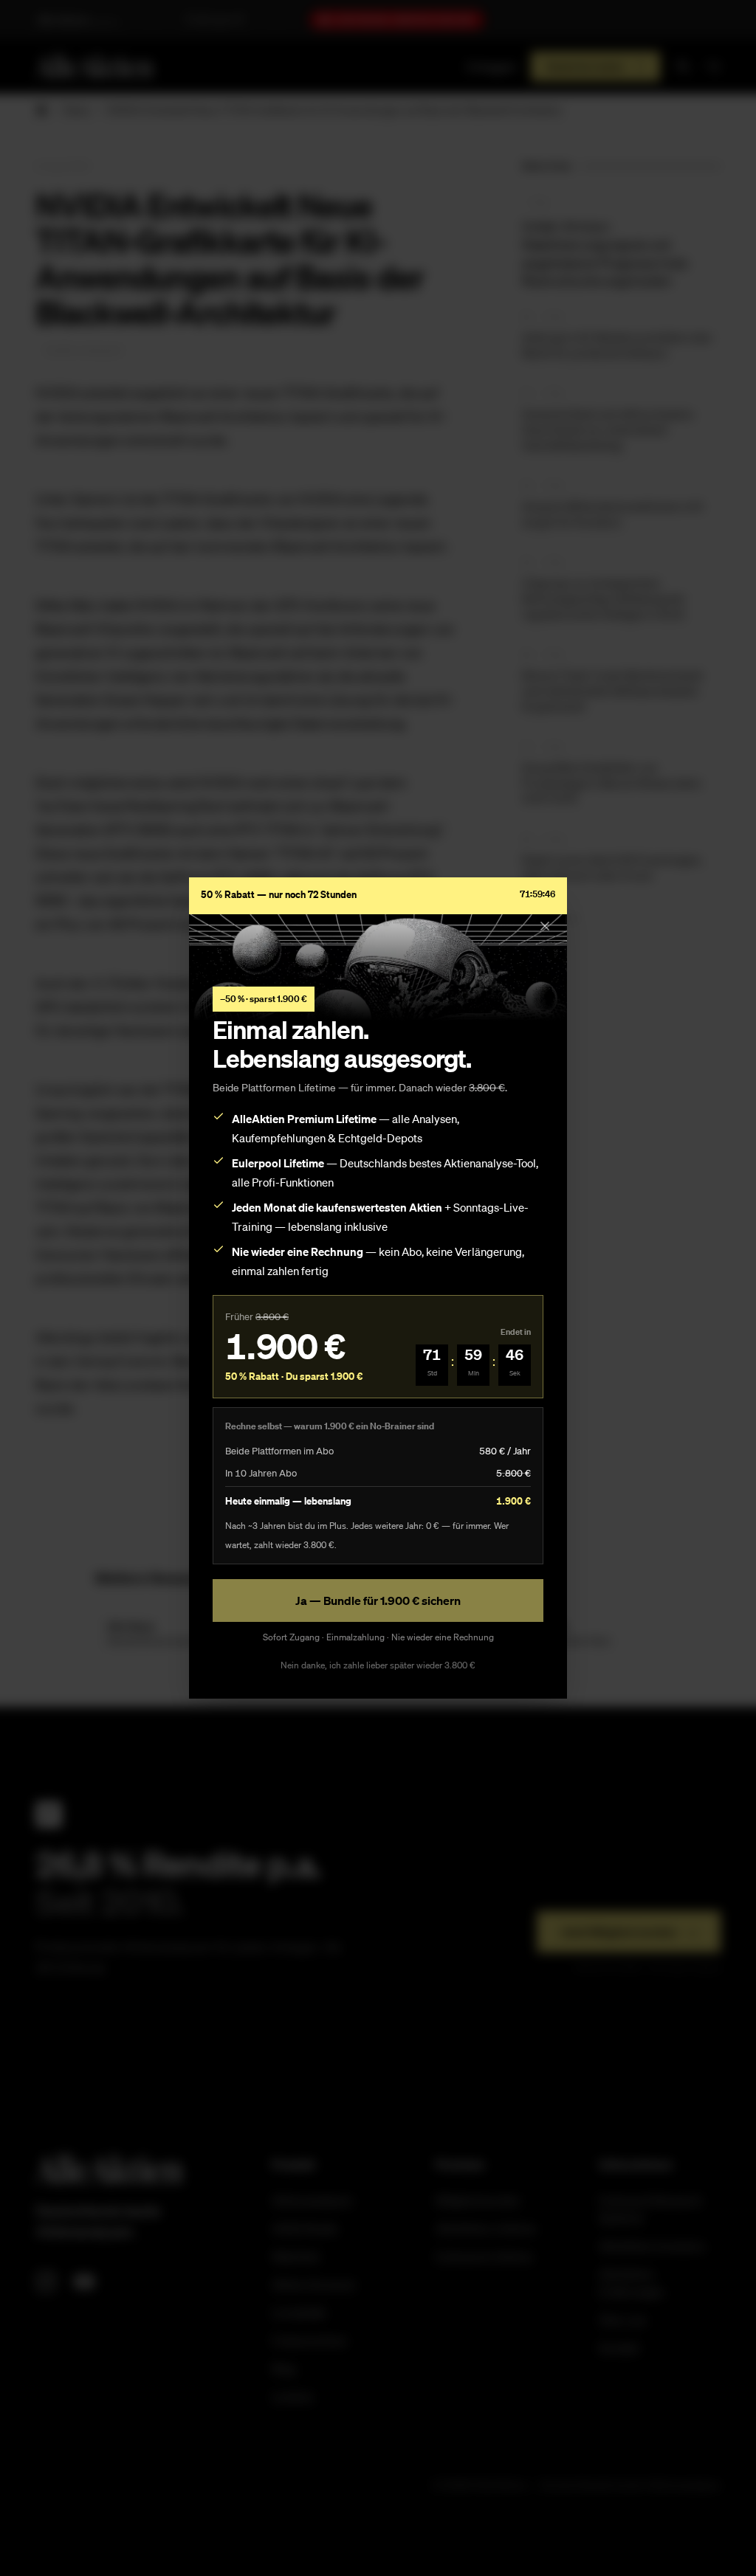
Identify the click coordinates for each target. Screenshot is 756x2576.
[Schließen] (545, 926)
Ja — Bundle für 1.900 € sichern (378, 1600)
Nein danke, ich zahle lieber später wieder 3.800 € (378, 1665)
